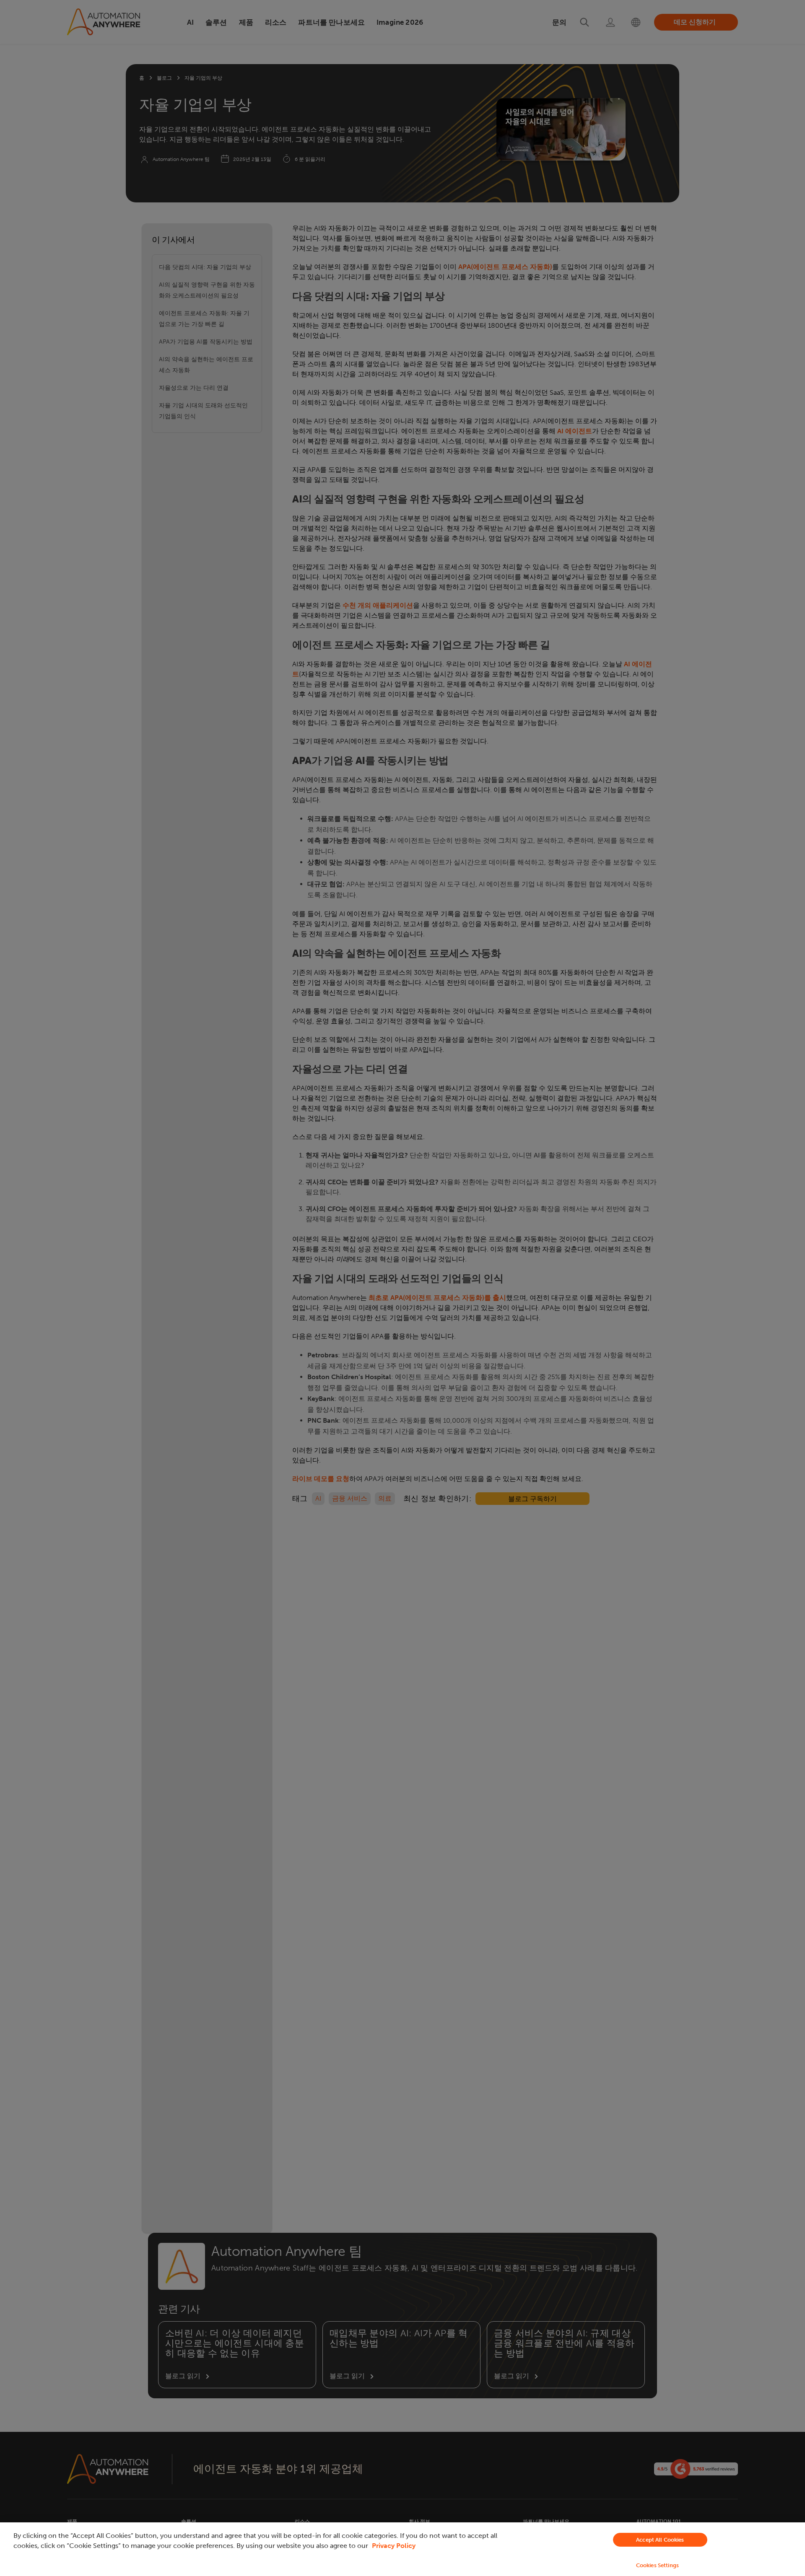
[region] (402, 2549)
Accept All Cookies (660, 2540)
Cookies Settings (657, 2565)
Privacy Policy (394, 2546)
